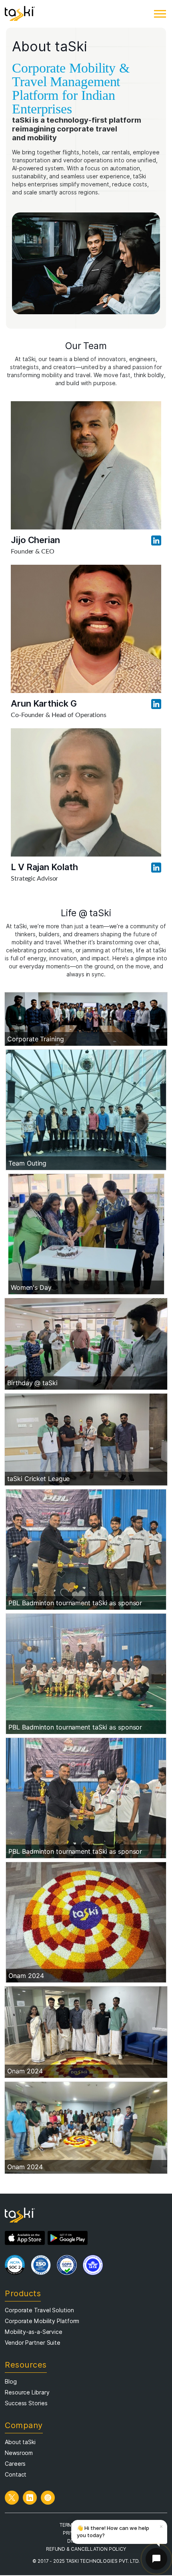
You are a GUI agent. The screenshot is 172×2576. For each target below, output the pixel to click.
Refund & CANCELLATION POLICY (86, 2549)
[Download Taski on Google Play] (68, 2238)
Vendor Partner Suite (33, 2343)
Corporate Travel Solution (39, 2310)
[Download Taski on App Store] (25, 2238)
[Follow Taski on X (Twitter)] (12, 2498)
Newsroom (19, 2453)
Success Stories (26, 2403)
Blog (11, 2382)
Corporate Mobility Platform (42, 2321)
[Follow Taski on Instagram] (48, 2498)
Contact (16, 2475)
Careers (15, 2464)
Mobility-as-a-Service (34, 2332)
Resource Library (27, 2392)
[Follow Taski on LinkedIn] (30, 2498)
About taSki (20, 2442)
